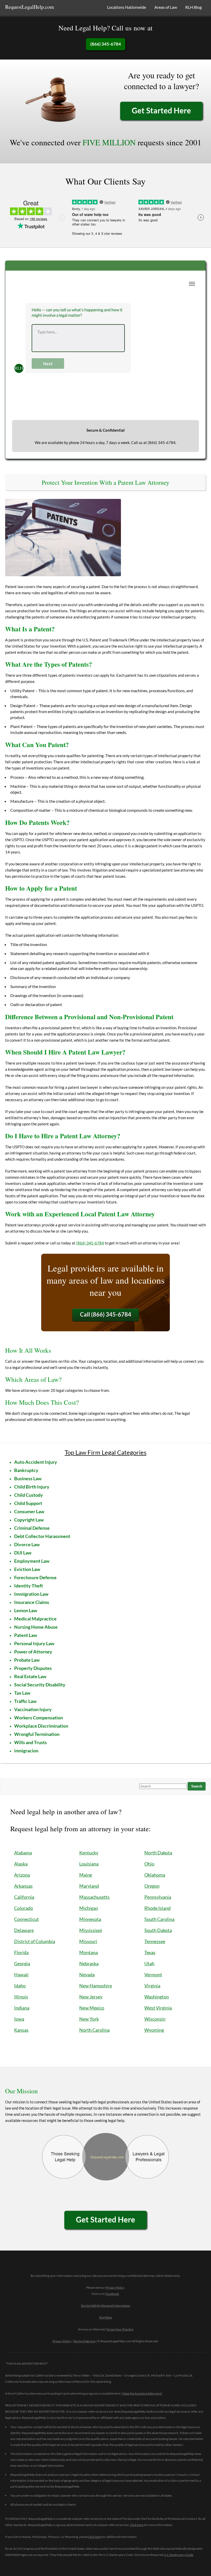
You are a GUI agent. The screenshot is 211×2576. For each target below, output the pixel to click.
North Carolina (94, 2030)
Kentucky (89, 1853)
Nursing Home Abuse (36, 1627)
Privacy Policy (115, 2288)
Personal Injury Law (34, 1643)
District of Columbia (35, 1941)
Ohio (149, 1864)
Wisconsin (155, 2019)
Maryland (89, 1886)
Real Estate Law (30, 1676)
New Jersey (91, 1997)
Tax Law (22, 1693)
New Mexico (92, 2008)
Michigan (89, 1908)
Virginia (152, 1986)
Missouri (88, 1941)
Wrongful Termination (37, 1734)
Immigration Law (31, 1594)
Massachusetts (94, 1897)
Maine (86, 1875)
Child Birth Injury (32, 1487)
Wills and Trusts (30, 1742)
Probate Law (27, 1660)
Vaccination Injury (33, 1709)
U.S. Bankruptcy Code (178, 2555)
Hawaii (21, 1975)
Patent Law (26, 1635)
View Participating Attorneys (142, 2393)
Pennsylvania (158, 1897)
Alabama (23, 1853)
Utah (149, 1963)
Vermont (153, 1975)
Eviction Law (27, 1569)
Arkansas (23, 1886)
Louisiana (89, 1864)
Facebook (112, 2294)
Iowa (19, 2019)
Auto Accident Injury (36, 1462)
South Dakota (158, 1930)
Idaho (20, 1986)
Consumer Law (29, 1511)
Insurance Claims (32, 1602)
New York (89, 2019)
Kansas (21, 2030)
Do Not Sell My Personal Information (106, 2306)
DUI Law (23, 1553)
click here (95, 2537)
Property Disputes (33, 1668)
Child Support (28, 1503)
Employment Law (32, 1561)
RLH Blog (194, 7)
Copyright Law (29, 1520)
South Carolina (159, 1919)
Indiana (22, 2008)
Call (106, 1314)
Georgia (22, 1963)
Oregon (152, 1886)
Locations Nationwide (126, 7)
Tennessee (155, 1941)
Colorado (24, 1908)
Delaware (24, 1930)
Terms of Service (84, 2341)
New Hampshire (96, 1986)
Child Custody (29, 1495)
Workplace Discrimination (41, 1726)
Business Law (28, 1478)
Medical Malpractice (35, 1619)
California (24, 1897)
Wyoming (154, 2030)
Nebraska (89, 1963)
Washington (157, 1997)
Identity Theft (29, 1586)
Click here (137, 2525)
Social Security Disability (40, 1685)
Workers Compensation (38, 1718)
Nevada (87, 1975)
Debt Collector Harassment (42, 1536)
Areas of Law (166, 7)
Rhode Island (157, 1908)
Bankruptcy (26, 1470)
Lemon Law (26, 1610)
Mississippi (91, 1930)
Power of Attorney (33, 1652)
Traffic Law (25, 1701)
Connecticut (27, 1919)
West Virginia (158, 2008)
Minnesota (90, 1919)
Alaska (21, 1864)
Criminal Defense (32, 1528)
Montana (89, 1952)
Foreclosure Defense (35, 1577)
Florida (21, 1952)
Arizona (22, 1875)
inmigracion (26, 1751)
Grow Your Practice (120, 2329)
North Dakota (158, 1853)
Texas (150, 1952)
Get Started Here (161, 110)
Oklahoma (155, 1875)
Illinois (21, 1997)
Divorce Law (27, 1544)
